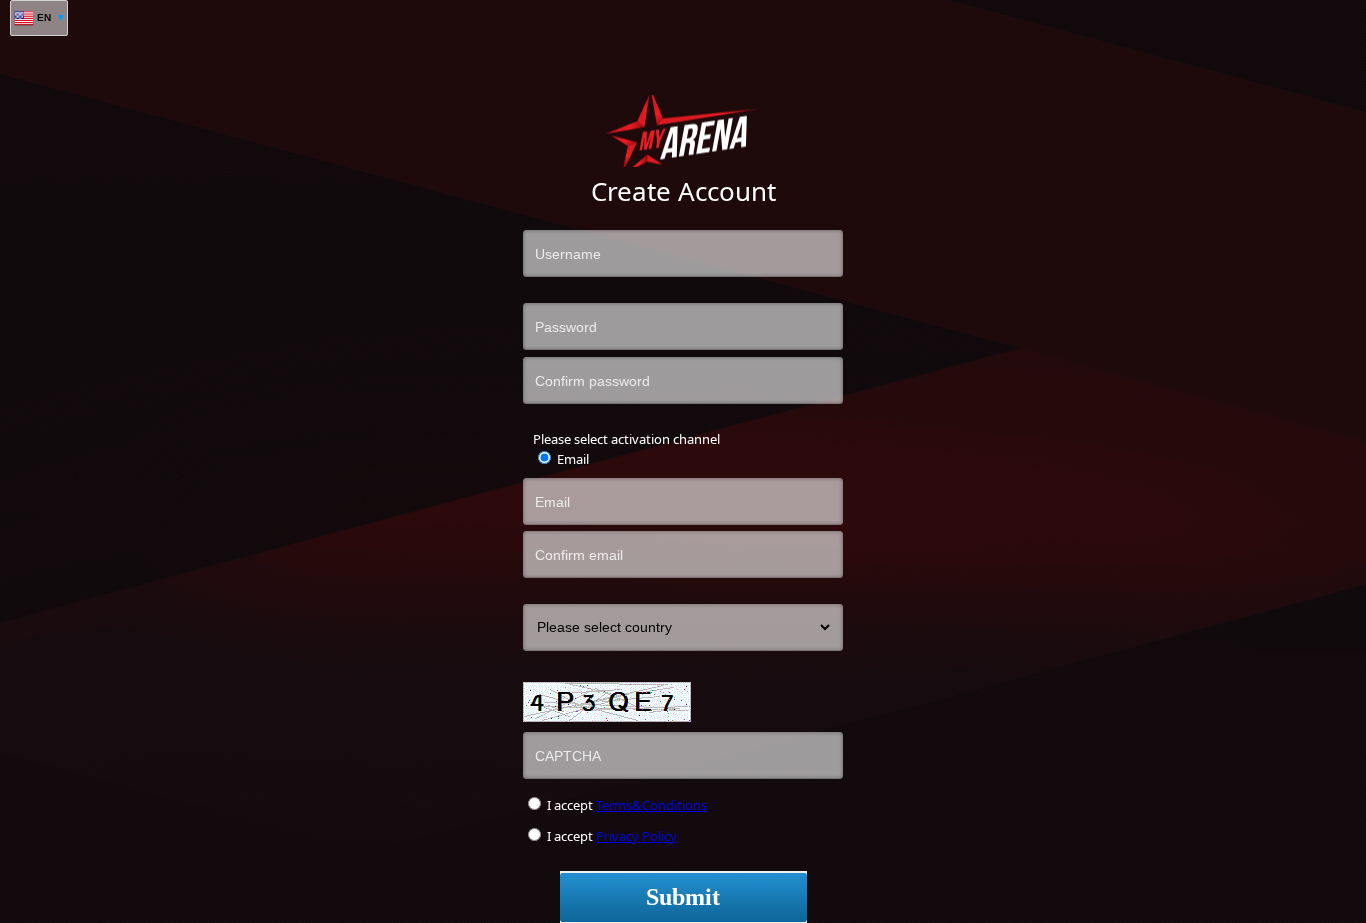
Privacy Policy (636, 836)
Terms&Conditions (651, 805)
